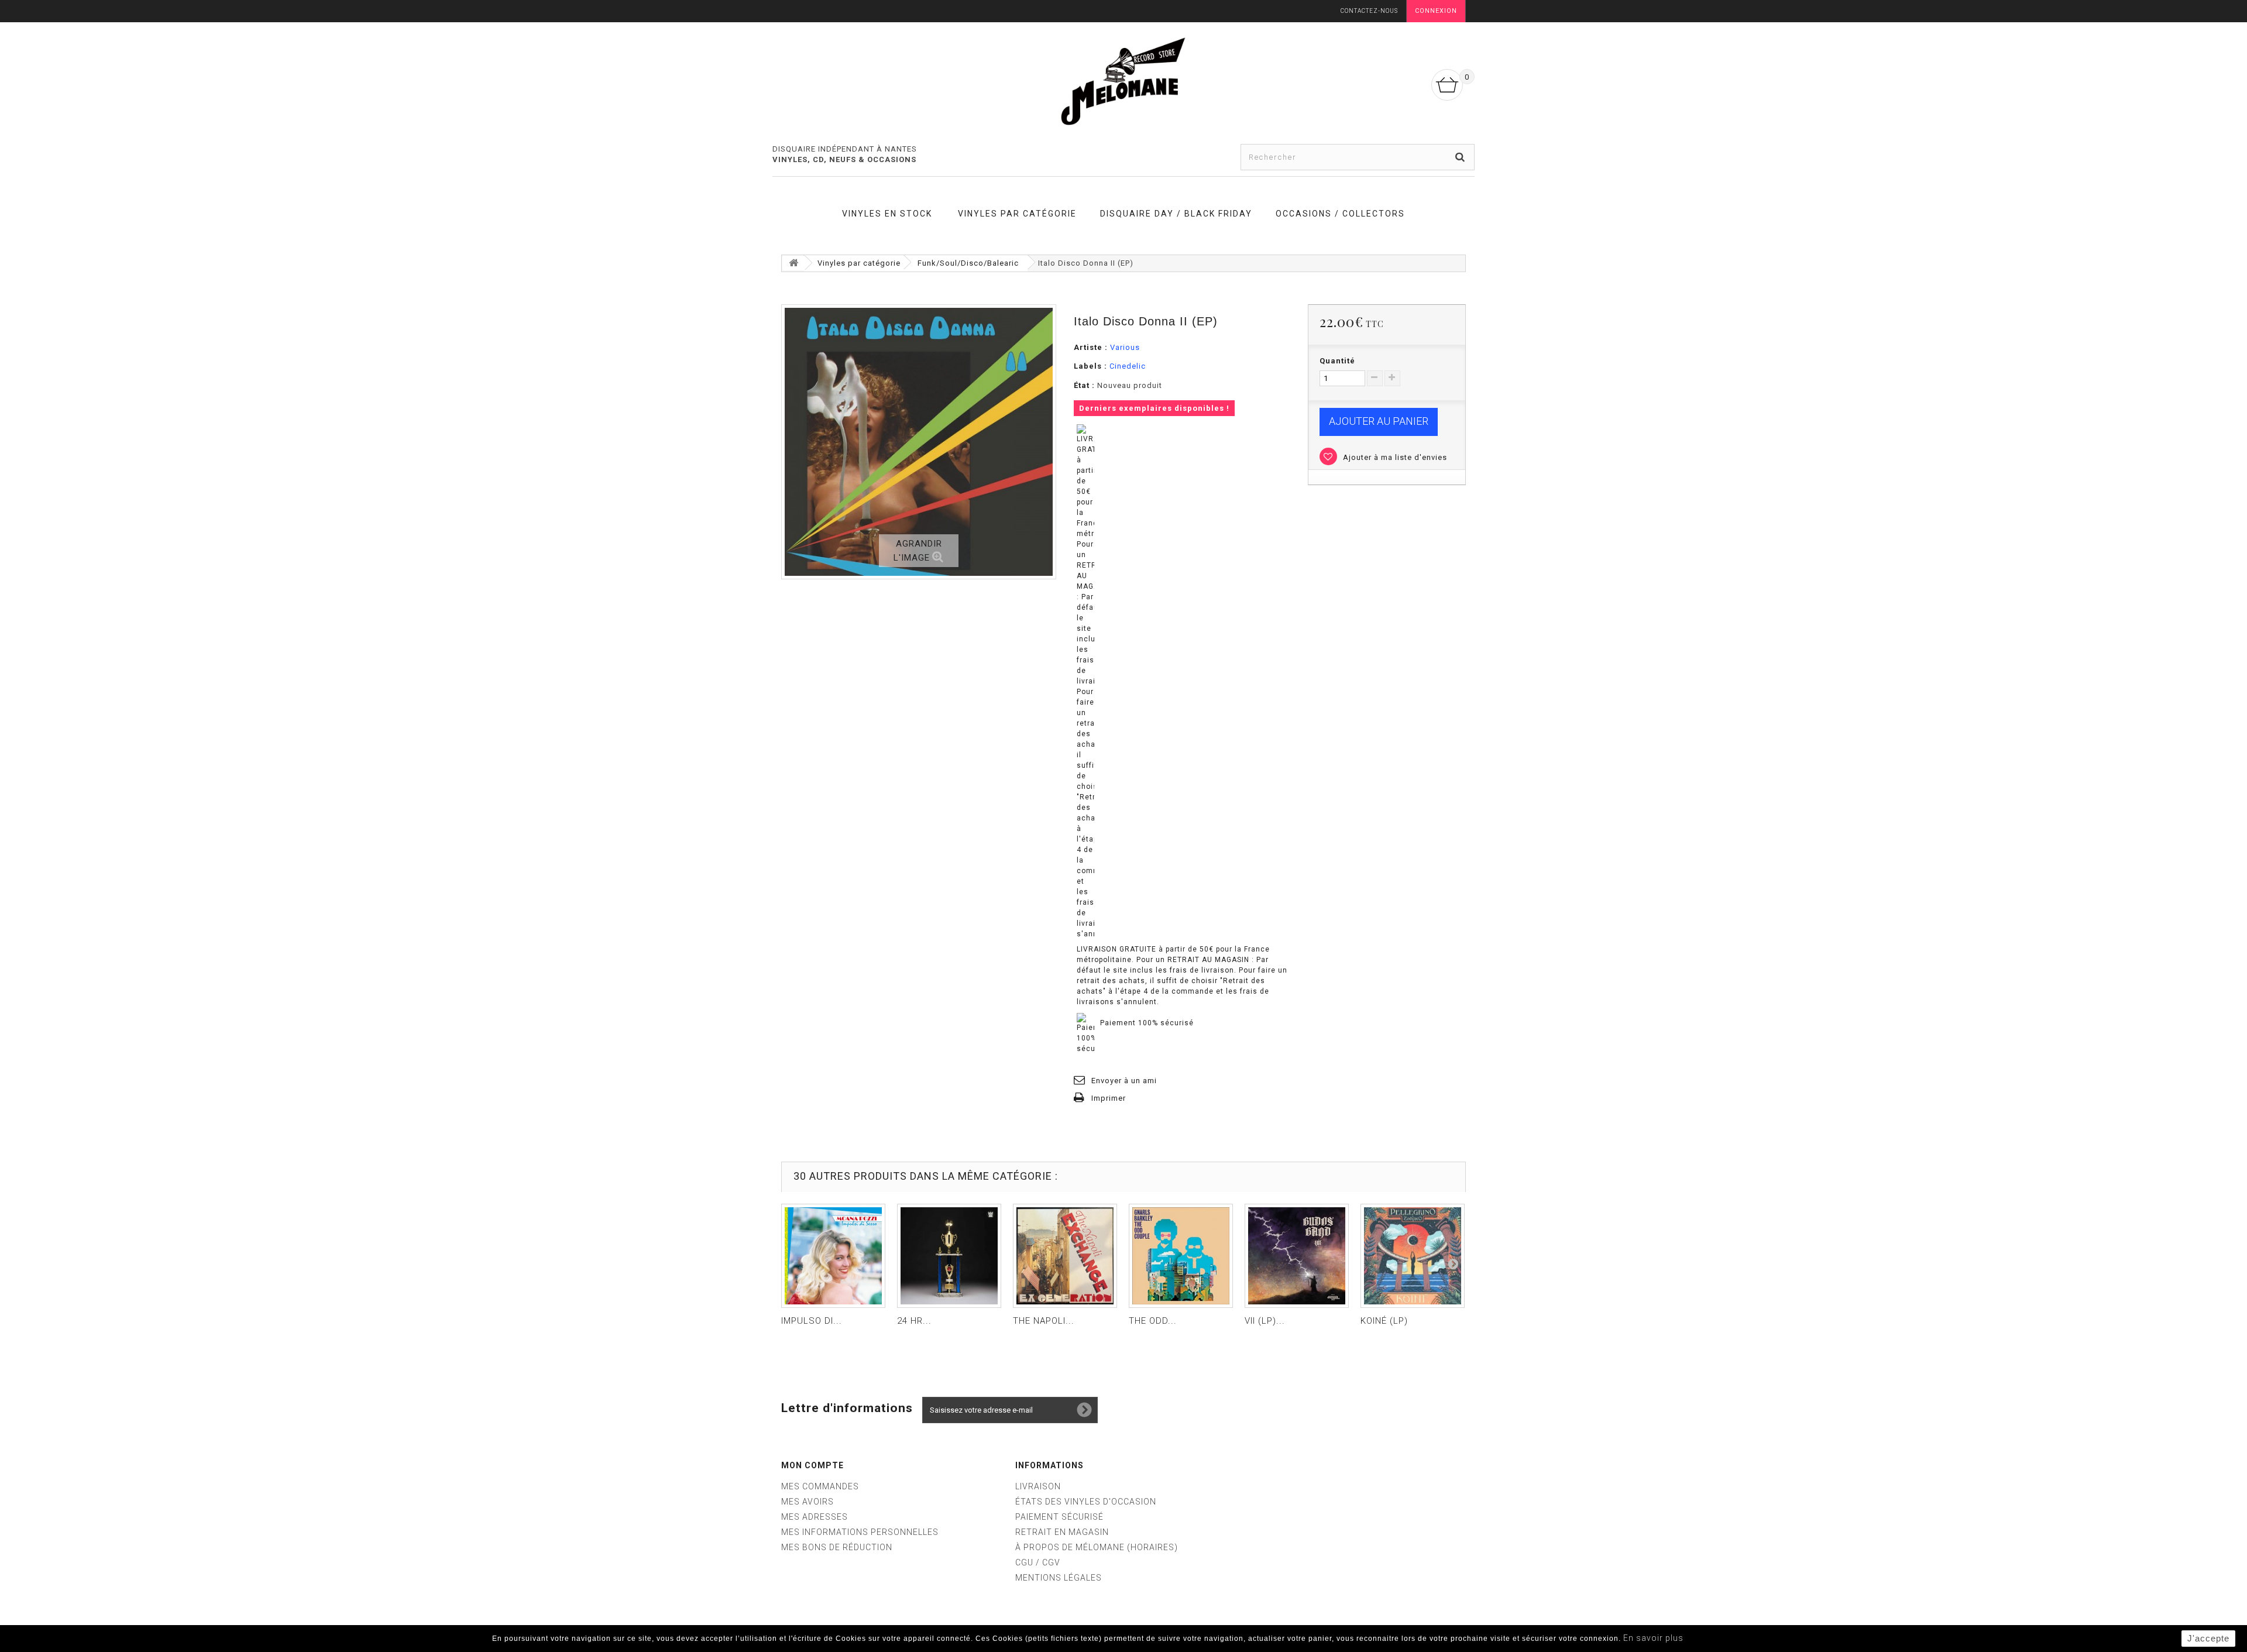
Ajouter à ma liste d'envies (1394, 457)
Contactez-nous (1369, 11)
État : (1084, 385)
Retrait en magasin (1062, 1532)
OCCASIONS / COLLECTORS (1340, 214)
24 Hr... (914, 1321)
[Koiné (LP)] (1413, 1256)
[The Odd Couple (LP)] (1181, 1256)
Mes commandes (820, 1486)
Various (1125, 347)
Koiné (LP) (1384, 1321)
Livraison (1038, 1486)
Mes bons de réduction (837, 1547)
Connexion (1436, 11)
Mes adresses (815, 1517)
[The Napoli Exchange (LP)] (1065, 1256)
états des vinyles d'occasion (1086, 1502)
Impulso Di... (812, 1321)
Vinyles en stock (887, 214)
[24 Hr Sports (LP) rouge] (949, 1256)
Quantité (1337, 361)
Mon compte (812, 1465)
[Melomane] (1123, 81)
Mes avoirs (808, 1502)
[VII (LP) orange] (1297, 1256)
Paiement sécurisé (1059, 1517)
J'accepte (2208, 1638)
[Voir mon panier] (1447, 85)
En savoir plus (1653, 1638)
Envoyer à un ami (1124, 1081)
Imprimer (1109, 1098)
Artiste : (1091, 347)
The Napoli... (1044, 1321)
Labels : (1090, 366)
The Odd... (1153, 1321)
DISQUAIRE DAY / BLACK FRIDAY (1176, 214)
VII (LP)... (1265, 1321)
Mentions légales (1059, 1578)
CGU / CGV (1038, 1562)
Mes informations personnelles (860, 1532)
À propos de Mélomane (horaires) (1097, 1547)
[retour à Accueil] (793, 263)
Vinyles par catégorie (1017, 214)
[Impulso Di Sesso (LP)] (833, 1256)
